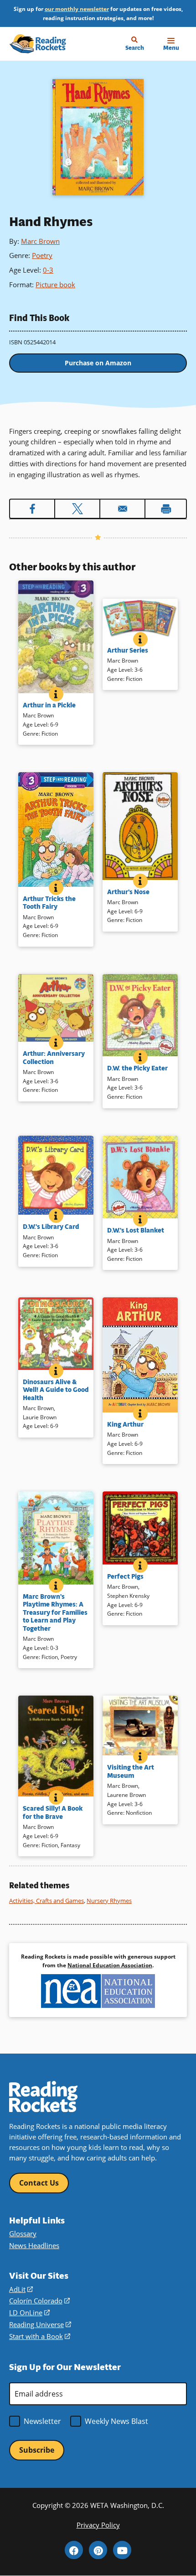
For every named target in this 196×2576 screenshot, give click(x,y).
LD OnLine (29, 2313)
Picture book (55, 284)
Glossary (23, 2234)
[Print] (166, 509)
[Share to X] (77, 509)
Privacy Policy (98, 2525)
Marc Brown (40, 241)
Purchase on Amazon (98, 363)
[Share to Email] (122, 509)
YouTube (122, 2550)
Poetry (42, 255)
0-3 (48, 270)
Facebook (74, 2550)
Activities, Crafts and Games (46, 1901)
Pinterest (98, 2550)
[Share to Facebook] (32, 509)
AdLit (21, 2289)
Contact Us (39, 2183)
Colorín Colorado (39, 2301)
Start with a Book (40, 2336)
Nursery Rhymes (109, 1901)
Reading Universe (40, 2324)
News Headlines (34, 2245)
